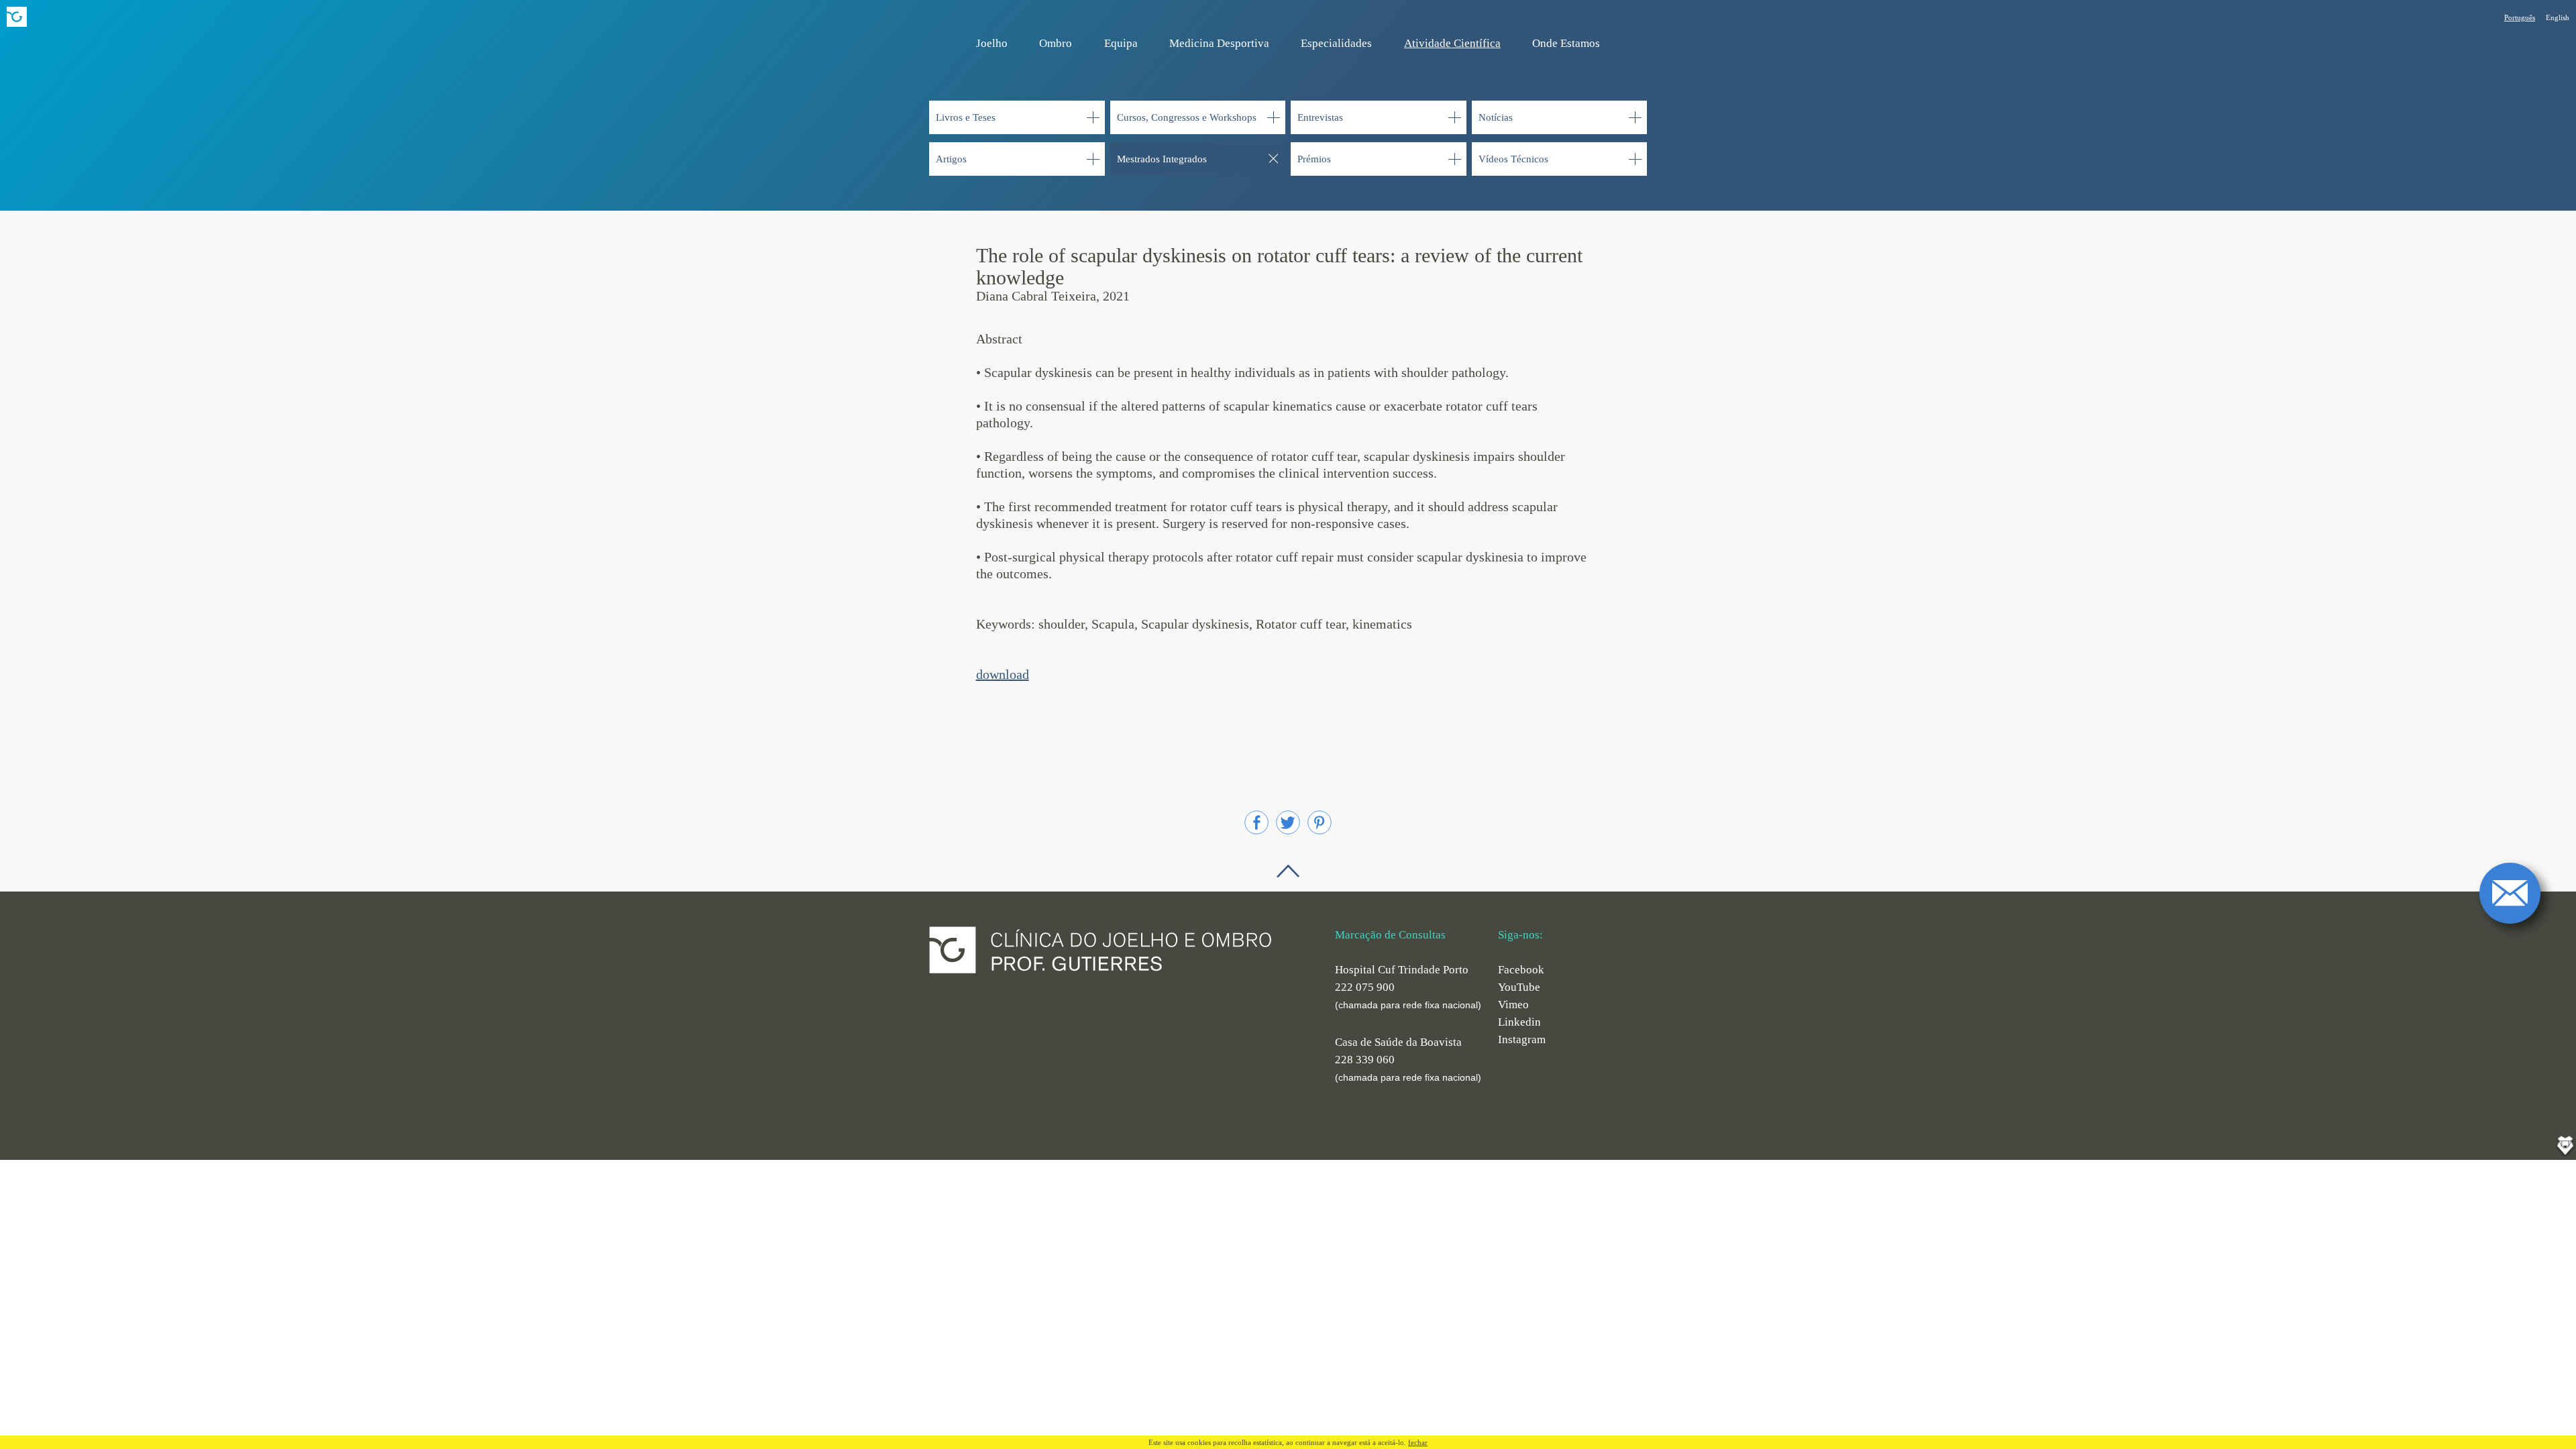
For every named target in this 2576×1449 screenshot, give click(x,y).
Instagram (1522, 1039)
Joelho (992, 43)
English (2558, 17)
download (1003, 674)
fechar (1418, 1442)
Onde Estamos (1566, 43)
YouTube (1519, 987)
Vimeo (1513, 1005)
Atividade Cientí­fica (1452, 43)
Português (2520, 17)
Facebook (1521, 970)
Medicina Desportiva (1219, 43)
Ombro (1056, 43)
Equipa (1121, 43)
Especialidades (1336, 43)
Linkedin (1519, 1022)
